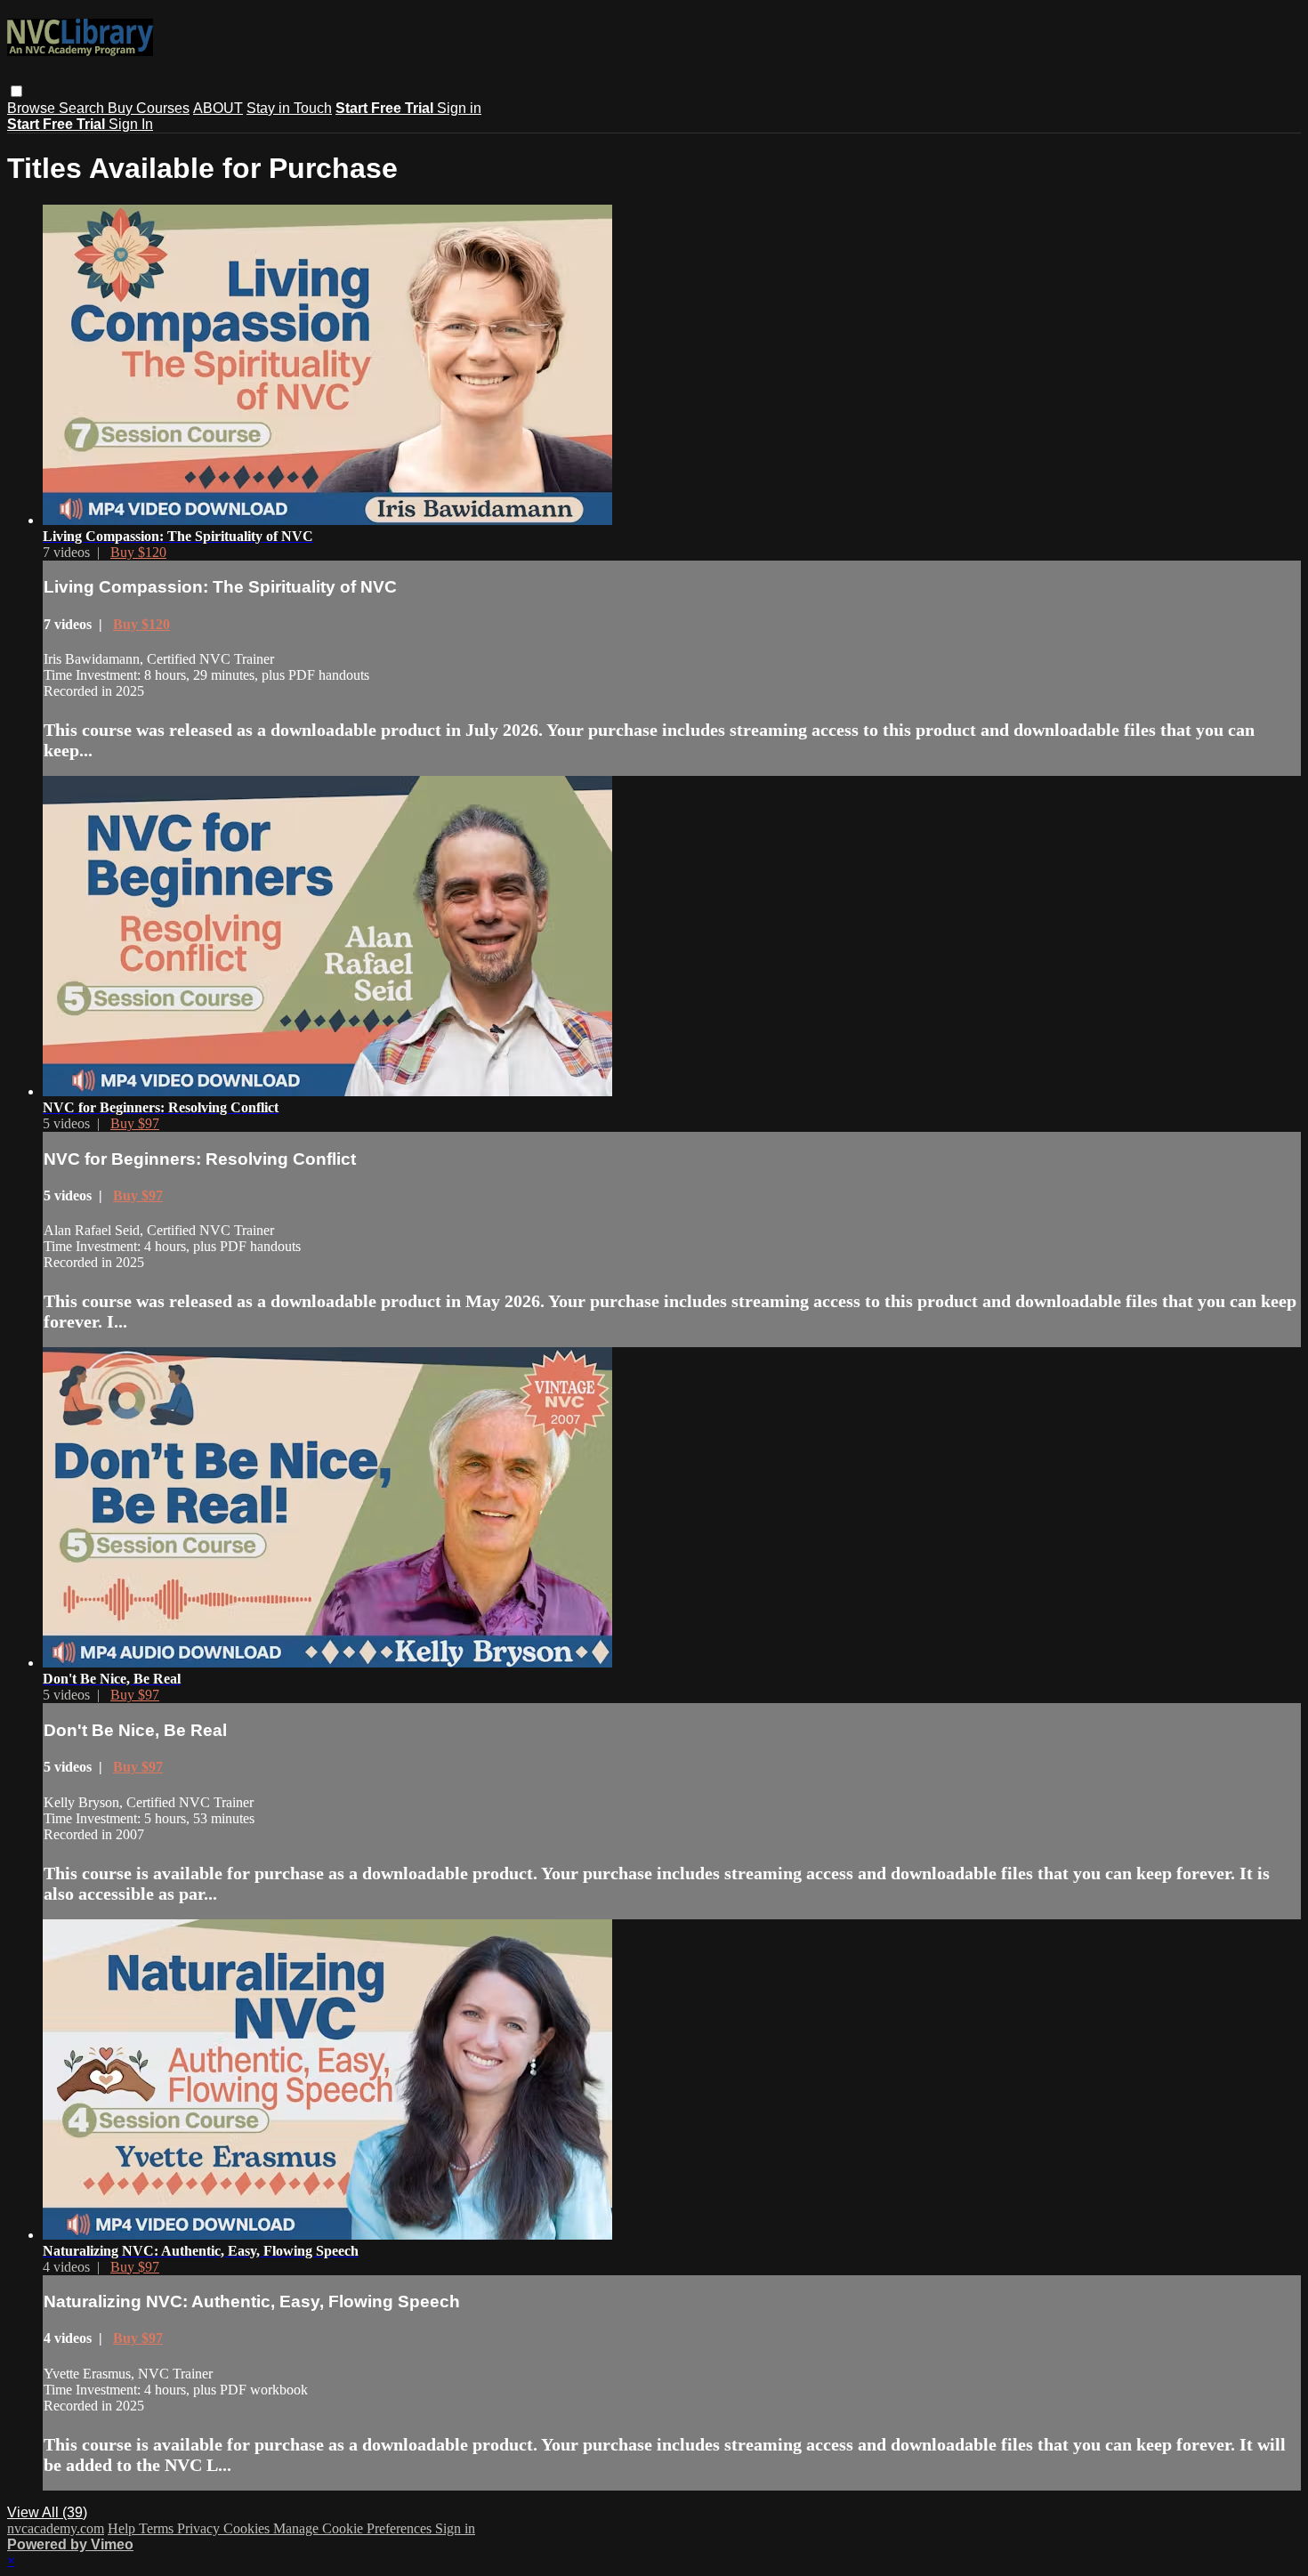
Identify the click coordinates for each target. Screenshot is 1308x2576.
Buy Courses (149, 108)
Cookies (248, 2528)
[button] (16, 91)
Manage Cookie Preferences (354, 2528)
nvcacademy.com (56, 2528)
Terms (158, 2528)
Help (123, 2528)
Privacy (200, 2528)
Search (83, 108)
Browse (33, 108)
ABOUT (218, 108)
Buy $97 (135, 1123)
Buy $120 (138, 552)
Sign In (131, 124)
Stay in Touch (289, 108)
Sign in (459, 108)
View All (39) (47, 2512)
